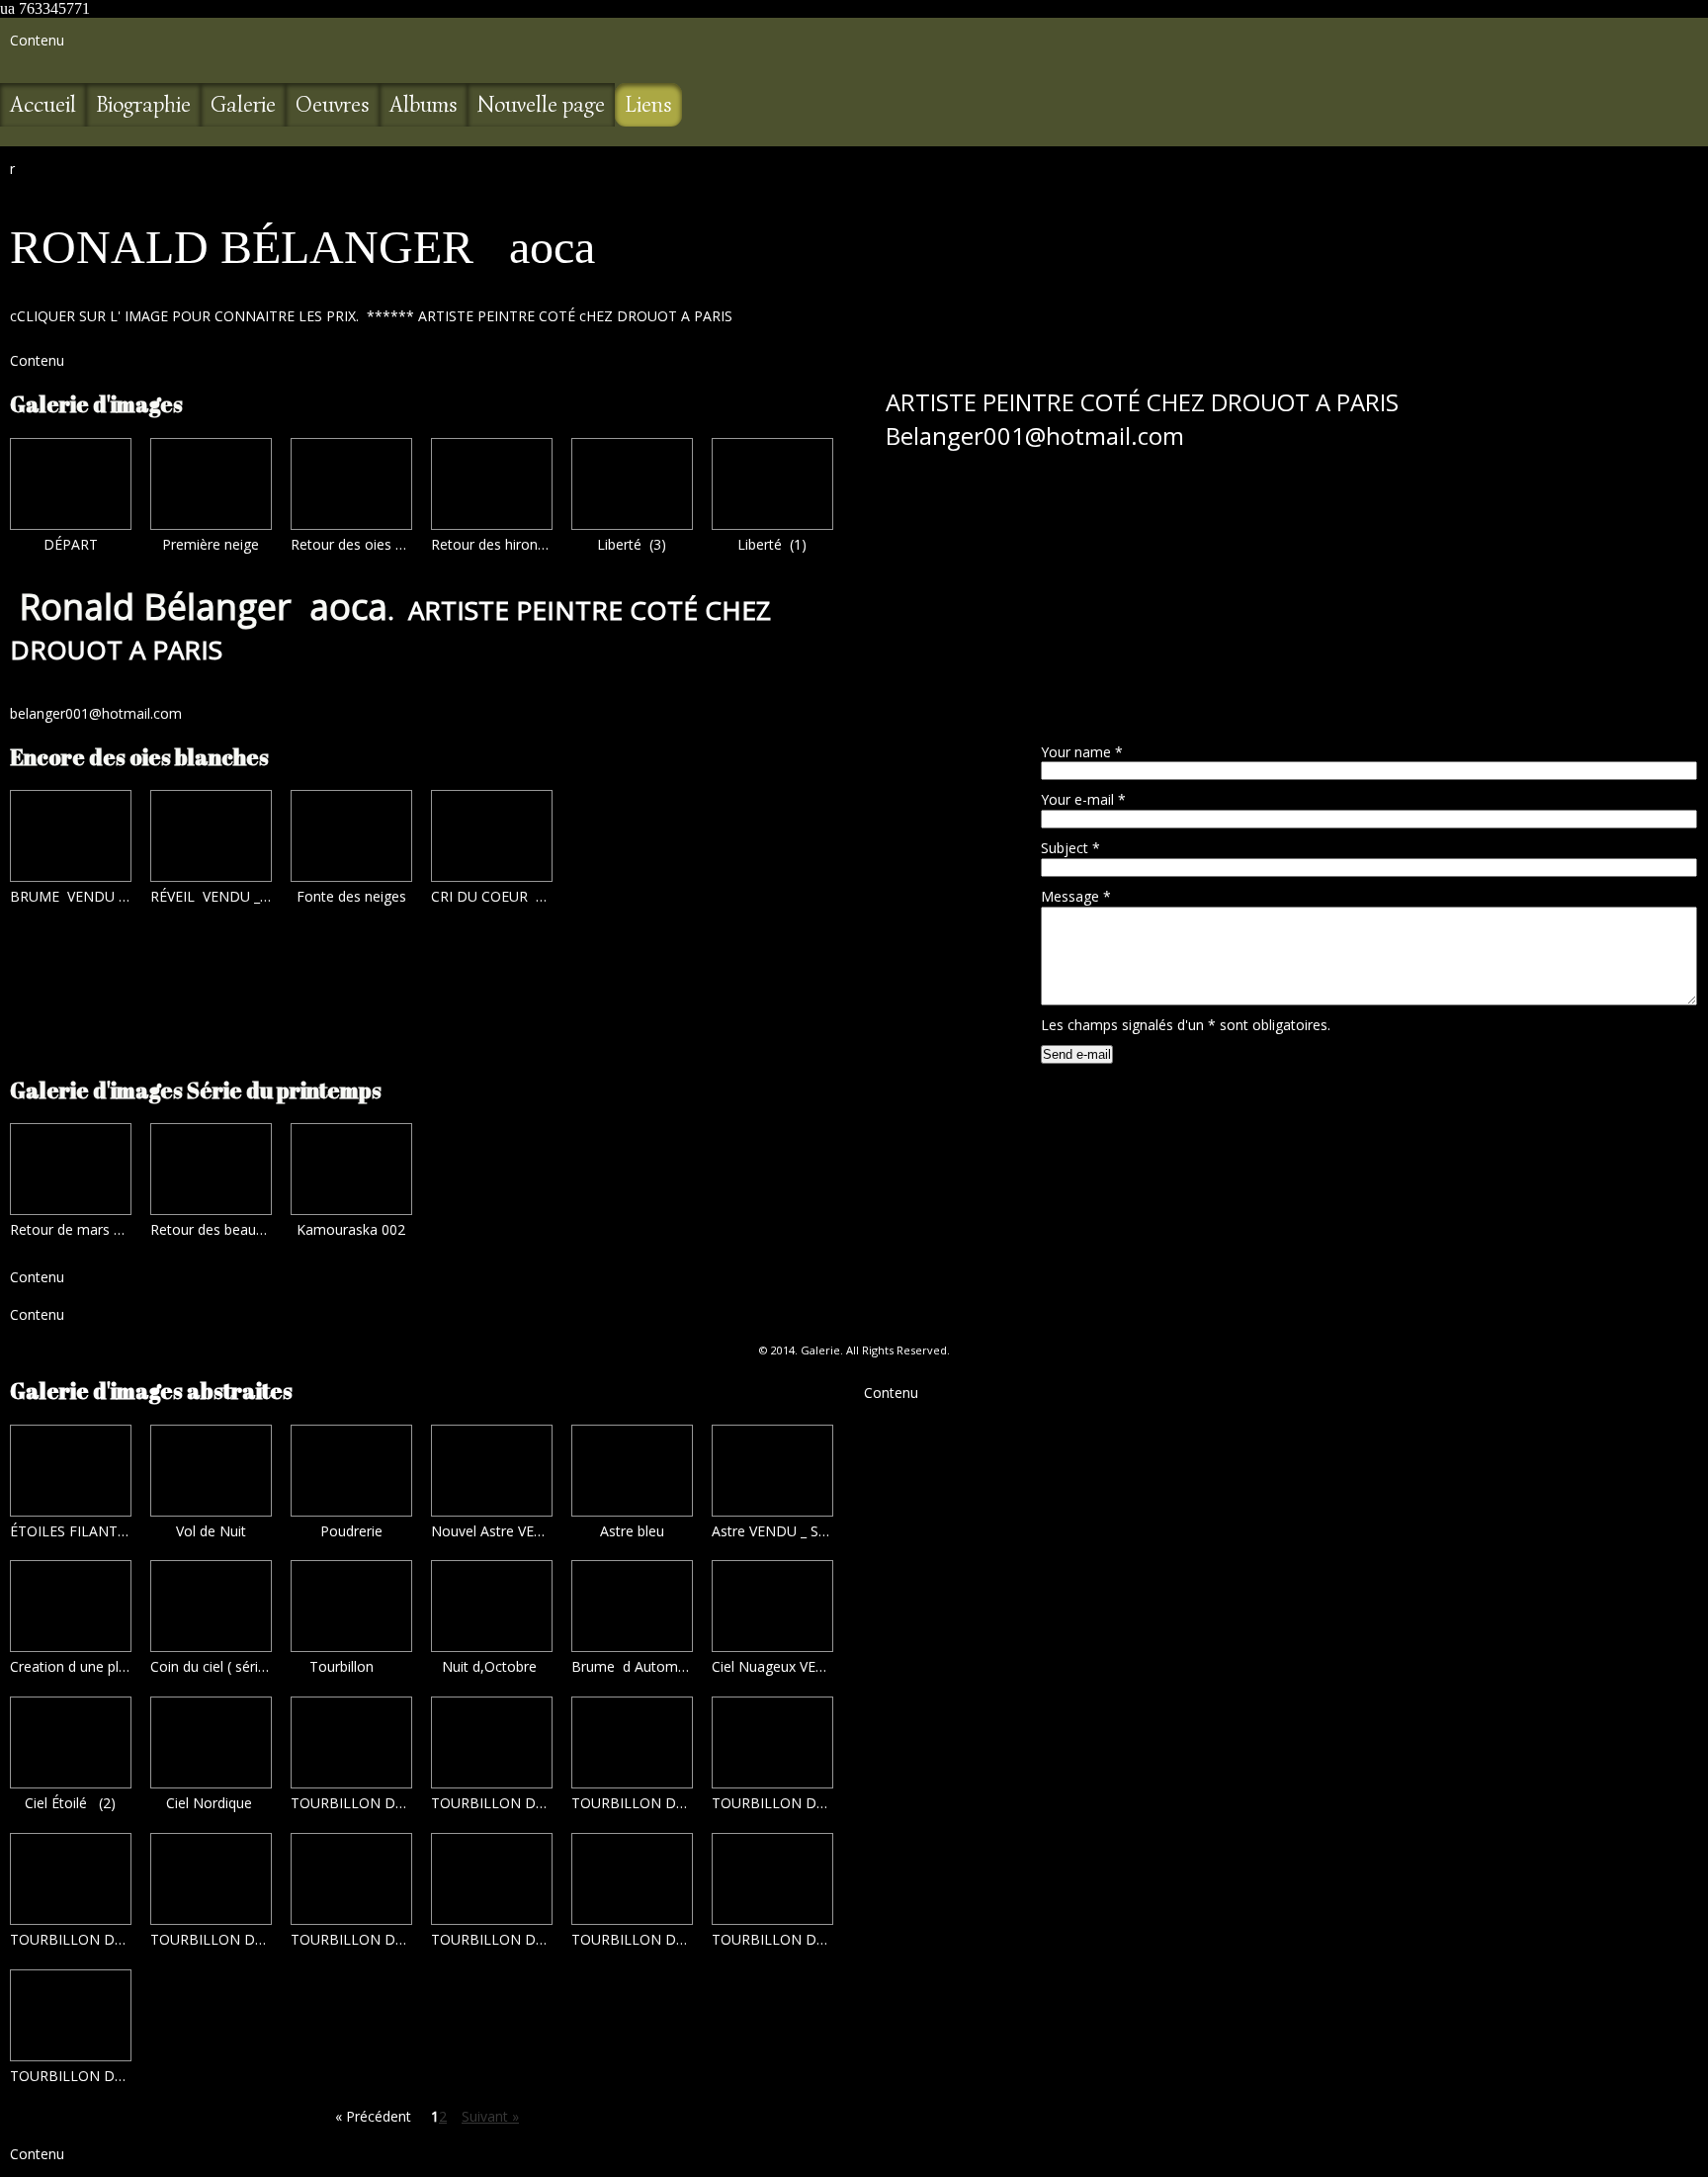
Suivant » (490, 2116)
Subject (1070, 848)
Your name (1082, 752)
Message (1076, 896)
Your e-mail (1083, 799)
